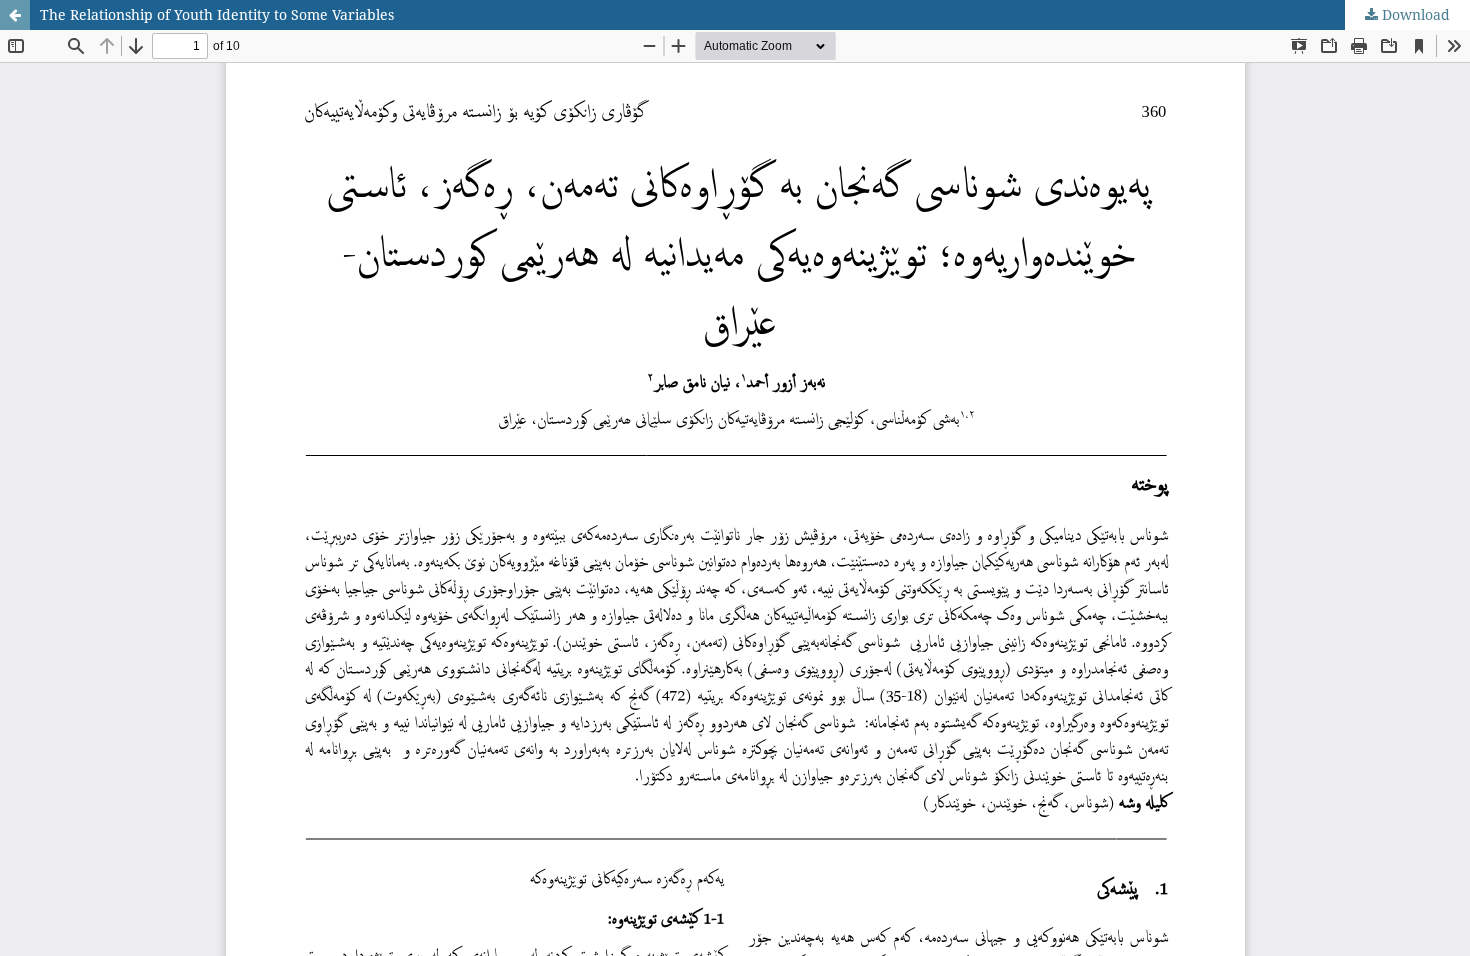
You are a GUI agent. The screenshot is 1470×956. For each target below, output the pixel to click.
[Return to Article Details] (15, 15)
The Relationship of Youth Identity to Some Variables (217, 14)
